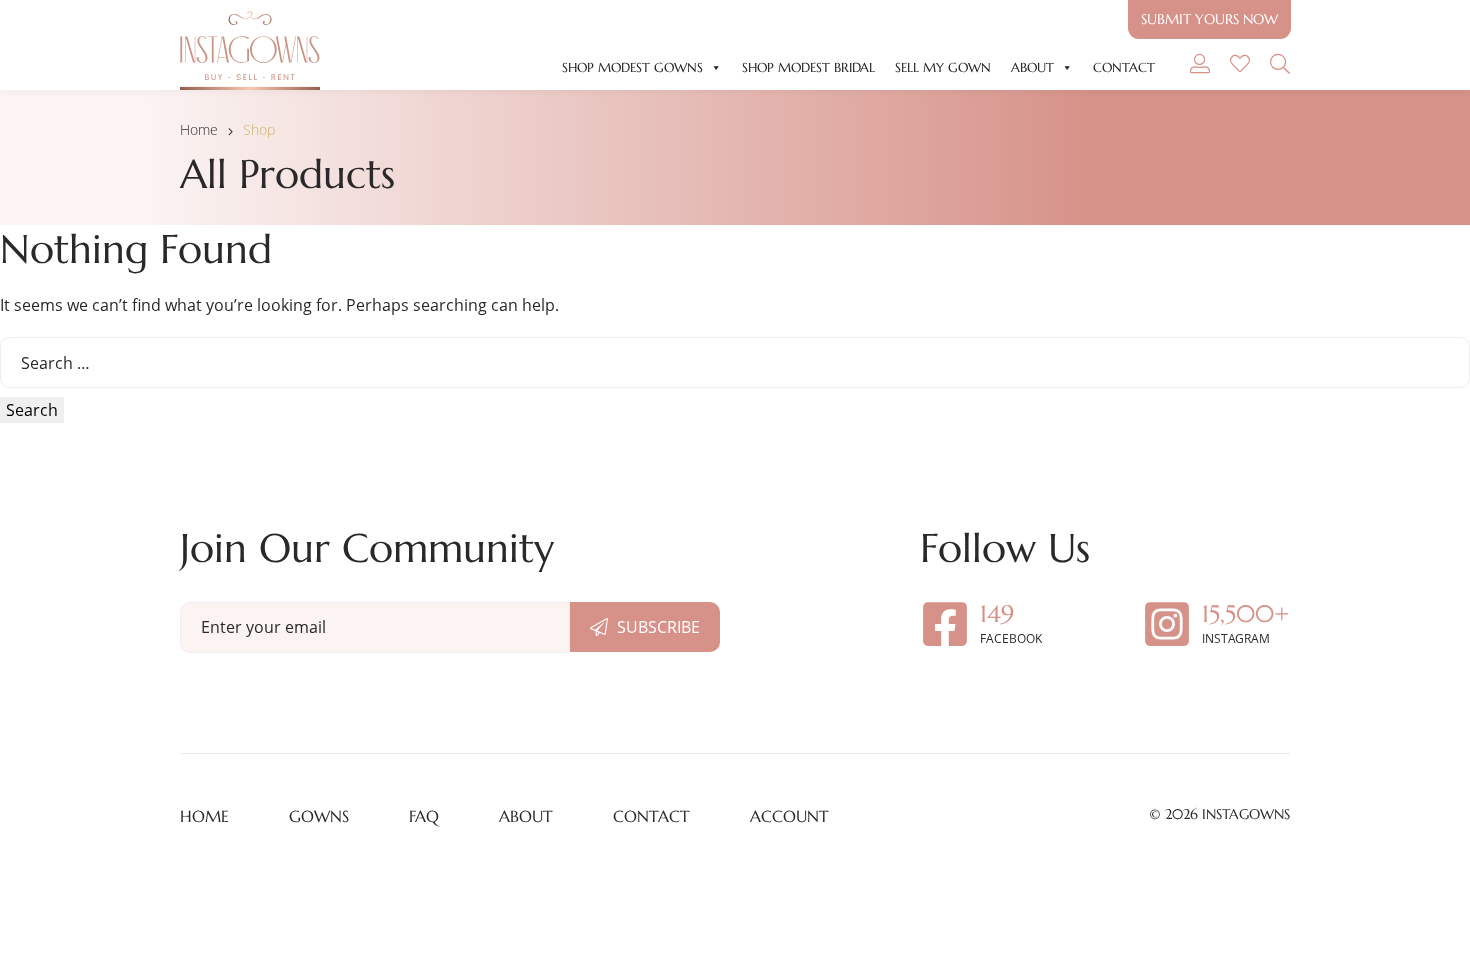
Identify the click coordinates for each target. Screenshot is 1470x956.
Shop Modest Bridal (808, 67)
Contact (1124, 67)
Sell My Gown (943, 67)
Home (199, 129)
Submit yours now (1209, 19)
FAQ (424, 816)
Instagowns (1246, 814)
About (1032, 67)
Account (789, 816)
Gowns (319, 816)
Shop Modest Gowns (632, 67)
